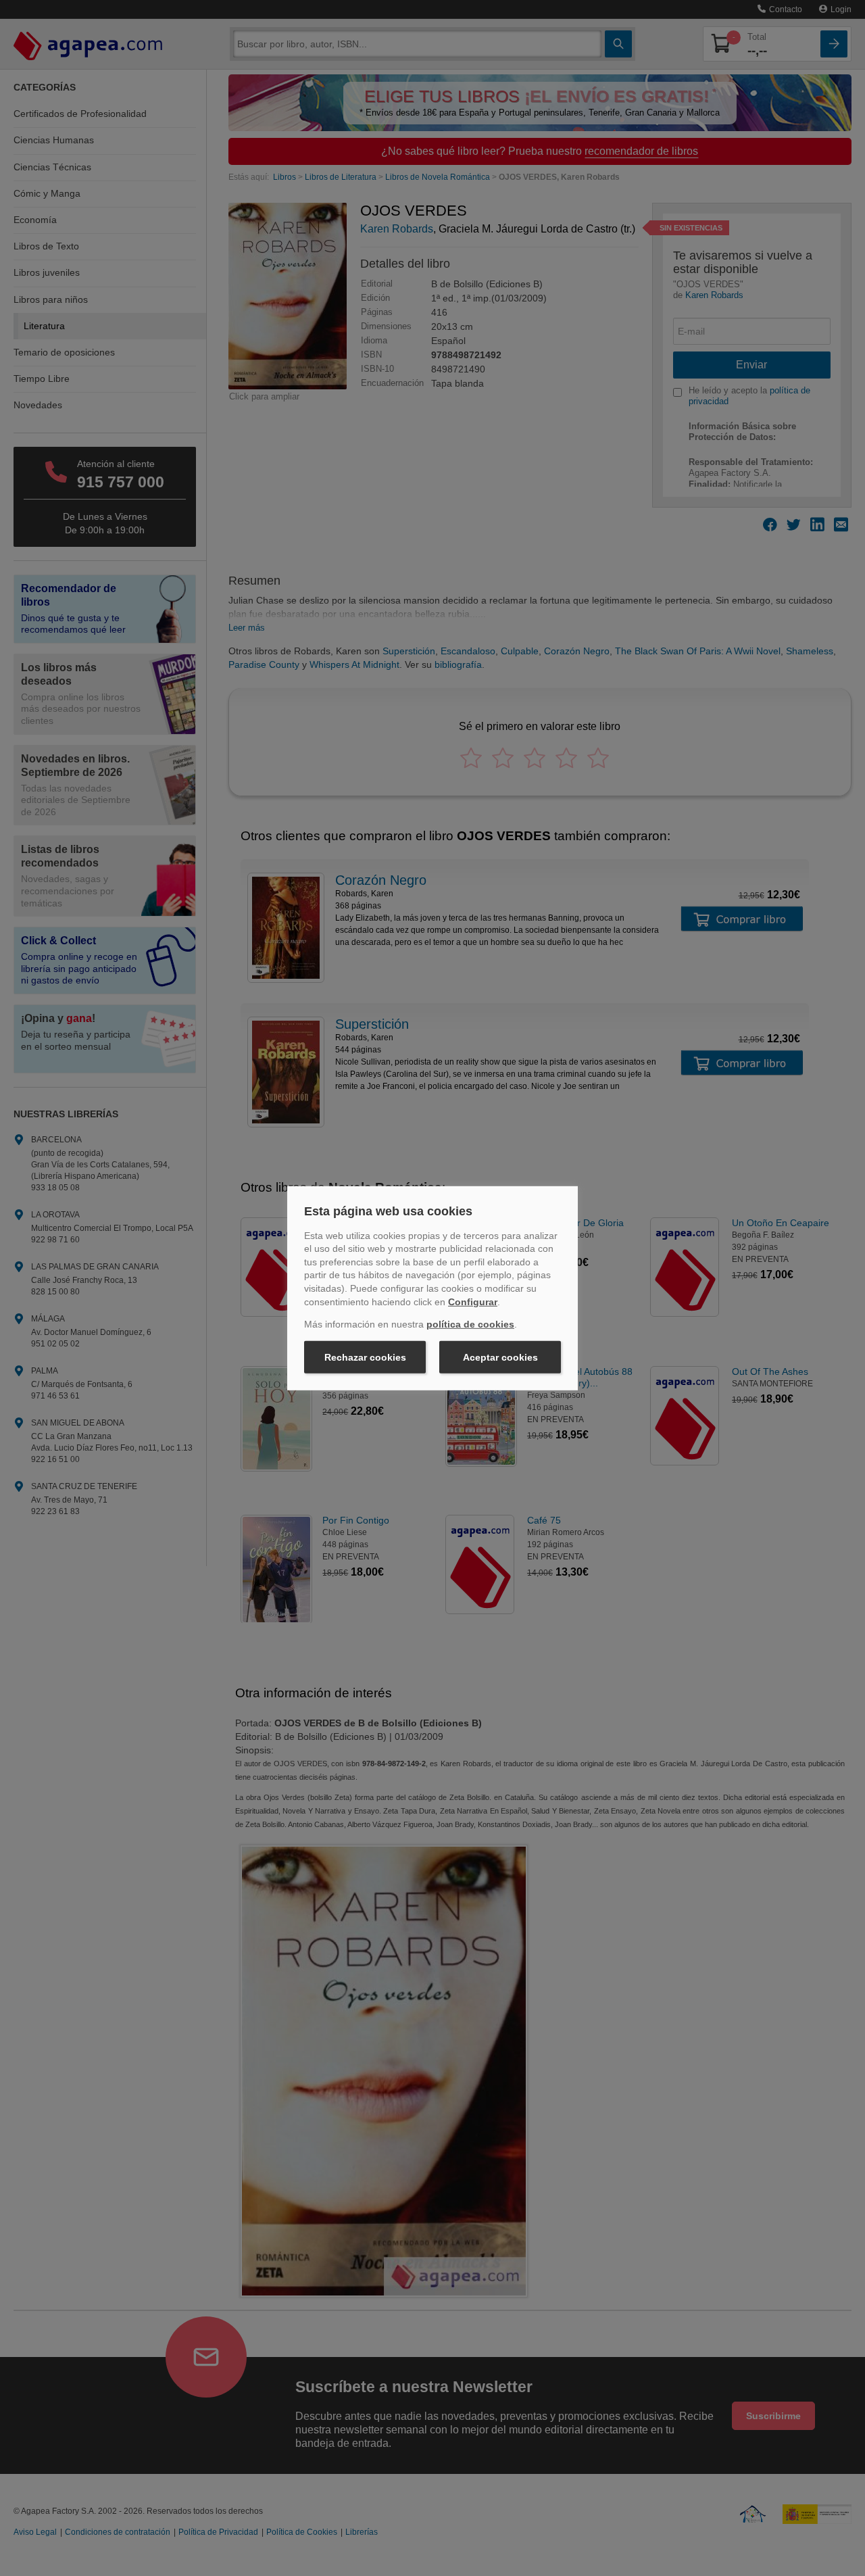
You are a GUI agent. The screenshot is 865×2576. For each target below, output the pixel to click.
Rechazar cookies (365, 1357)
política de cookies (470, 1324)
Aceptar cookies (500, 1357)
